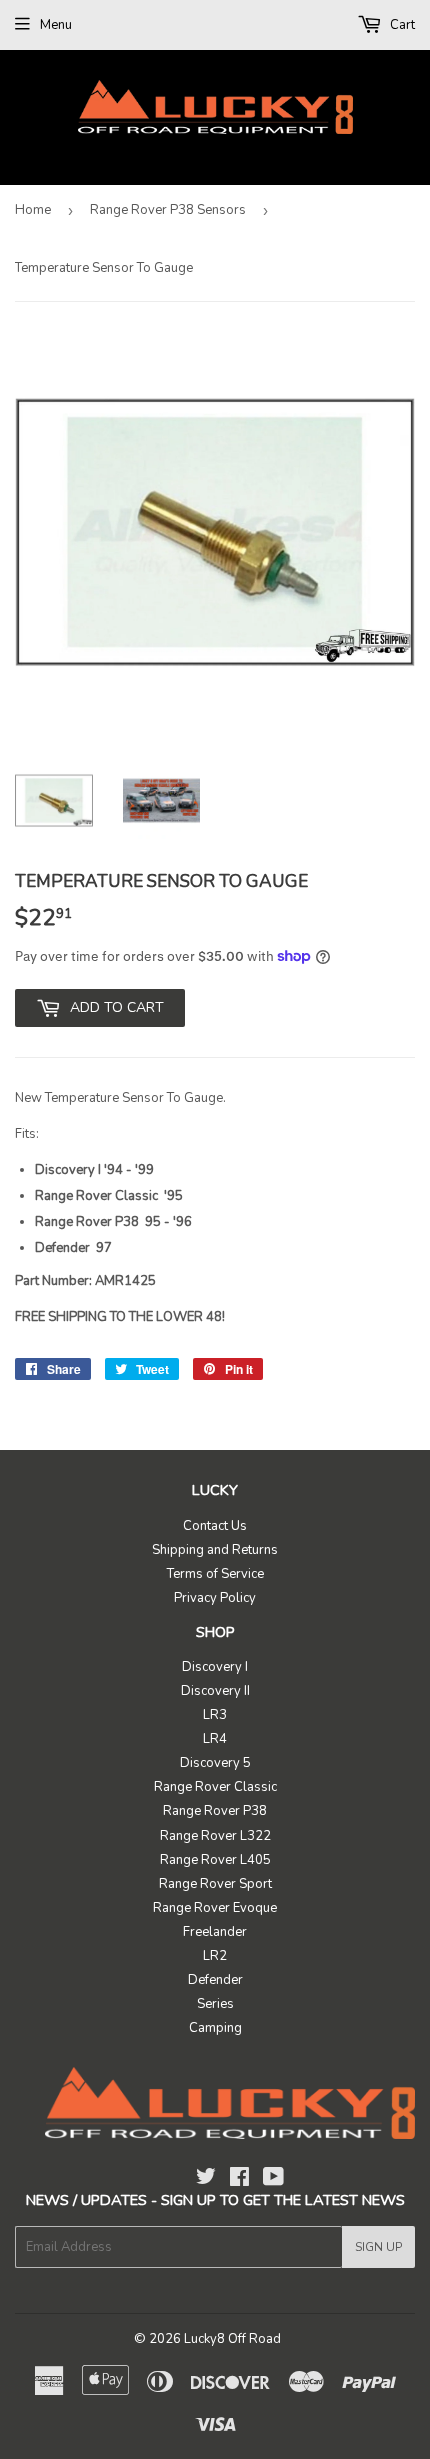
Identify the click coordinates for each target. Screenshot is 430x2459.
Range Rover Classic (215, 1787)
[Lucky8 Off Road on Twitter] (206, 2180)
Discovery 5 (215, 1763)
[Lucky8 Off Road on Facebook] (239, 2180)
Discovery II (215, 1691)
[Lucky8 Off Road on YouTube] (273, 2180)
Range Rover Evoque (215, 1908)
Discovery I (215, 1667)
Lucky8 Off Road (232, 2339)
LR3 (215, 1715)
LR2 (215, 1956)
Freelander (215, 1932)
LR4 (215, 1739)
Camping (215, 2028)
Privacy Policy (215, 1598)
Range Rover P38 (215, 1811)
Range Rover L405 (215, 1860)
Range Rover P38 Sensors (168, 210)
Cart (401, 25)
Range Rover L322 (215, 1836)
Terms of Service (215, 1574)
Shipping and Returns (215, 1550)
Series (215, 2004)
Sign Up (378, 2247)
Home (33, 210)
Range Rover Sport (215, 1884)
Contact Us (215, 1526)
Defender (215, 1980)
